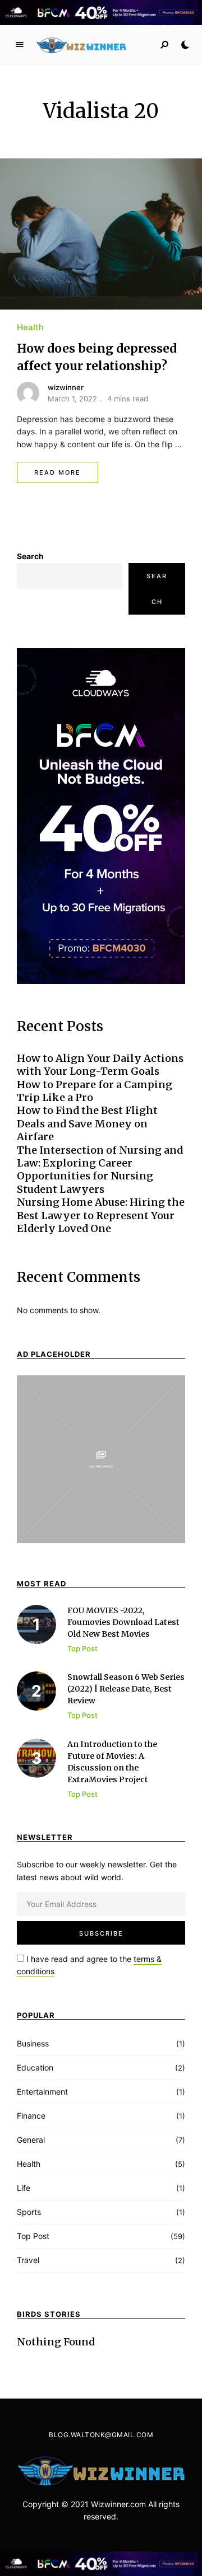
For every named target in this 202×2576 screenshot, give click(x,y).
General (31, 2140)
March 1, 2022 (72, 399)
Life (24, 2188)
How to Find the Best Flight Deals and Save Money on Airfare (87, 1123)
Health (30, 327)
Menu (20, 45)
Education (35, 2067)
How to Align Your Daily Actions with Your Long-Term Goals (100, 1065)
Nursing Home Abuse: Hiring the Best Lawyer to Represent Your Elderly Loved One (101, 1215)
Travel (28, 2260)
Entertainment (42, 2092)
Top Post (33, 2236)
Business (33, 2043)
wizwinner (66, 387)
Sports (29, 2212)
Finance (31, 2116)
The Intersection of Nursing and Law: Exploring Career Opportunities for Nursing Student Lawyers (100, 1170)
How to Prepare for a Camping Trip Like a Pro (95, 1091)
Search (30, 556)
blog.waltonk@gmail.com (101, 2435)
